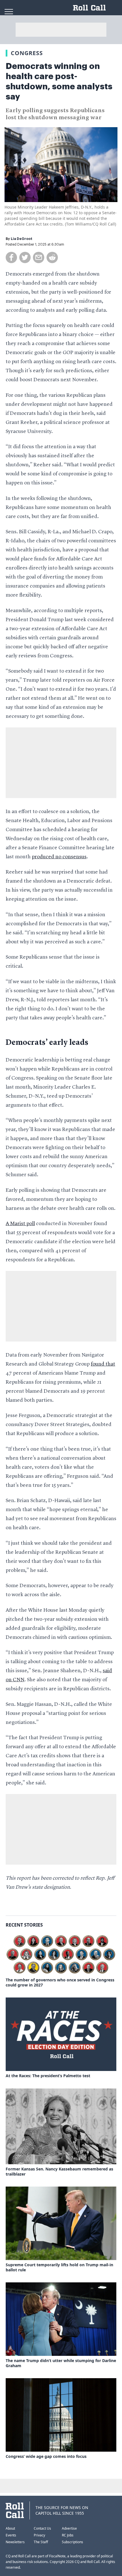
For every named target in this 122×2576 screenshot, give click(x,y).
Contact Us (42, 2528)
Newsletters (15, 2542)
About (10, 2528)
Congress (27, 53)
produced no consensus (59, 857)
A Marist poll (20, 1224)
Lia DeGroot (22, 239)
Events (11, 2535)
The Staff (41, 2542)
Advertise (69, 2528)
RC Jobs (68, 2535)
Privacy (39, 2535)
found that (103, 1364)
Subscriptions (72, 2542)
